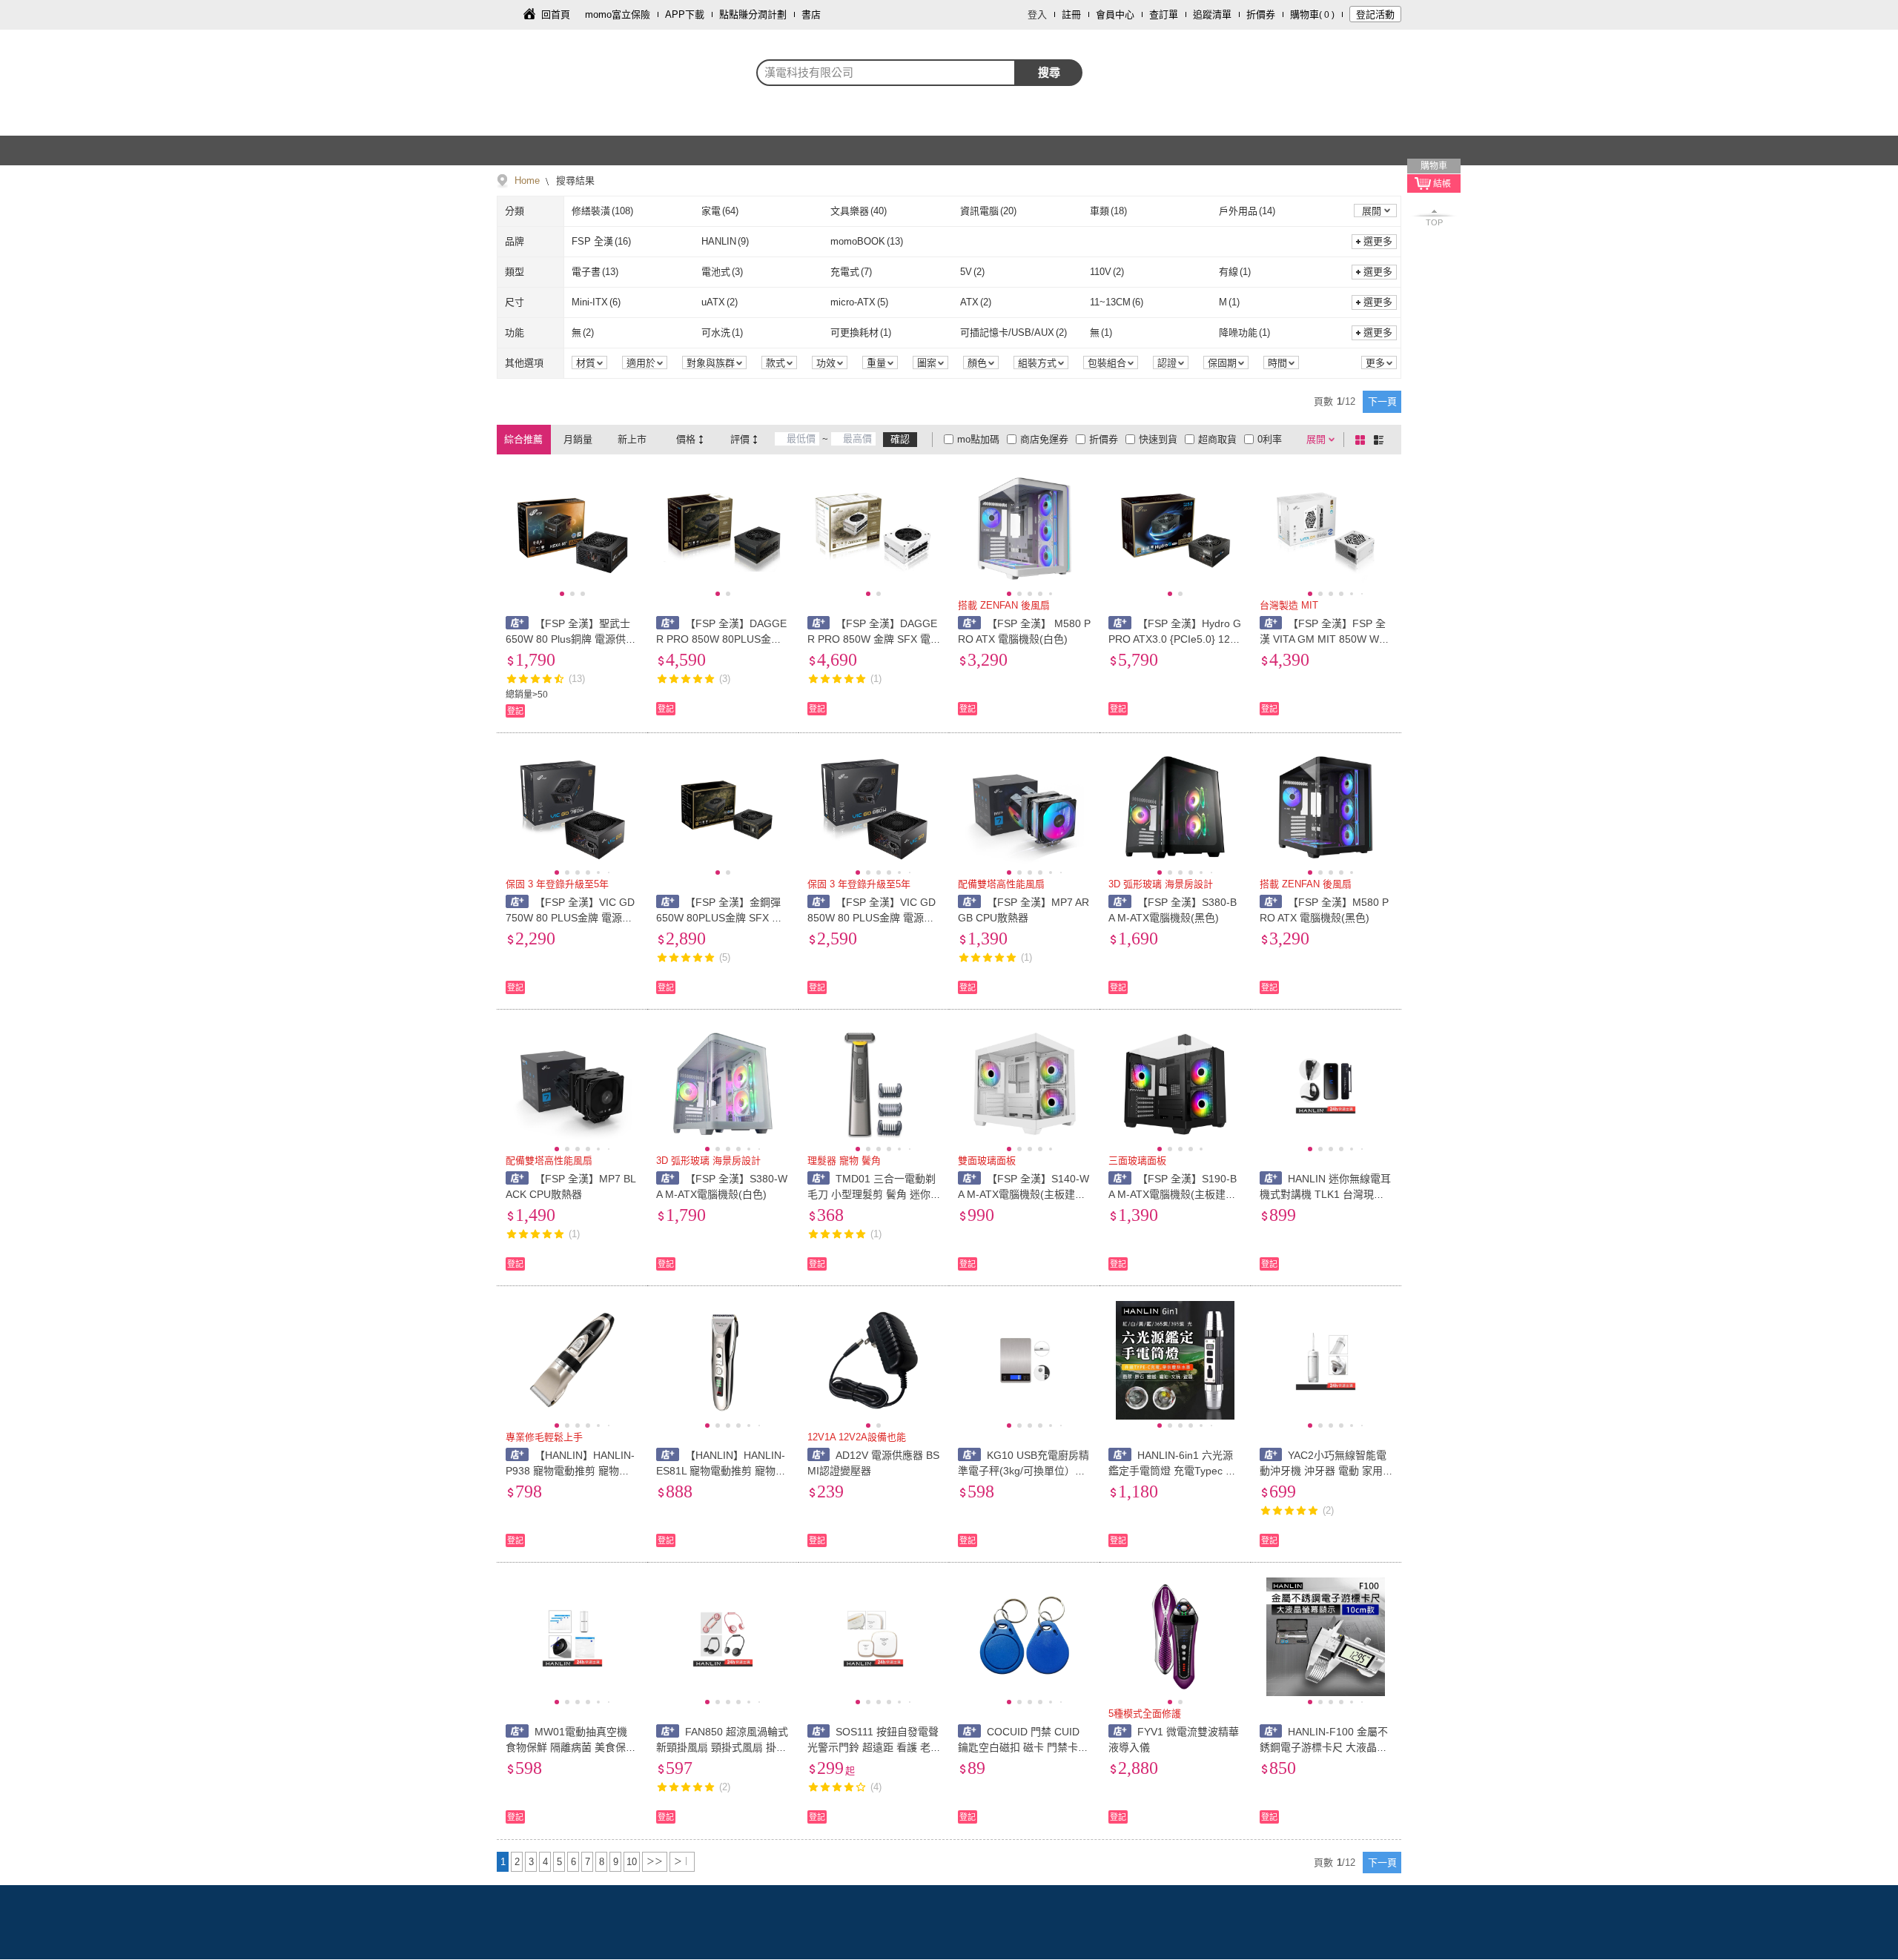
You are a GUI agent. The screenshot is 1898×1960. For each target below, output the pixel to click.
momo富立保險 (618, 14)
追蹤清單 (1212, 14)
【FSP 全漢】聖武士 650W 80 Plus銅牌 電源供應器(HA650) (571, 639)
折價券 (1261, 14)
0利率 (1270, 439)
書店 (811, 14)
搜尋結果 (574, 181)
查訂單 (1164, 14)
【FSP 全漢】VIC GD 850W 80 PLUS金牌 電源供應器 (872, 918)
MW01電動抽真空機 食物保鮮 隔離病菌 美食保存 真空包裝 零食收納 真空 (571, 1747)
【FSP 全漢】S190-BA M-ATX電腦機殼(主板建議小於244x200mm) (1173, 1194)
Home (527, 181)
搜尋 (1049, 72)
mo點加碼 (978, 439)
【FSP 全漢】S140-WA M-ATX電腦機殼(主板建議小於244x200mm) (1024, 1194)
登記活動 (1375, 14)
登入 (1037, 14)
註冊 (1071, 14)
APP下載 (685, 14)
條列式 (1381, 440)
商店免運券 (1044, 439)
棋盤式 (1363, 440)
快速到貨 (1158, 439)
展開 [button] (1372, 211)
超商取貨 (1217, 439)
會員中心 (1115, 14)
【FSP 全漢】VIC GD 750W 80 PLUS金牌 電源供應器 (570, 918)
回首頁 (556, 14)
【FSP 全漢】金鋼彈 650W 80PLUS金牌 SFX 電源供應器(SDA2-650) (719, 918)
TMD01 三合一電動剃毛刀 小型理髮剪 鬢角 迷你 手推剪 (872, 1194)
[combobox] (886, 73)
